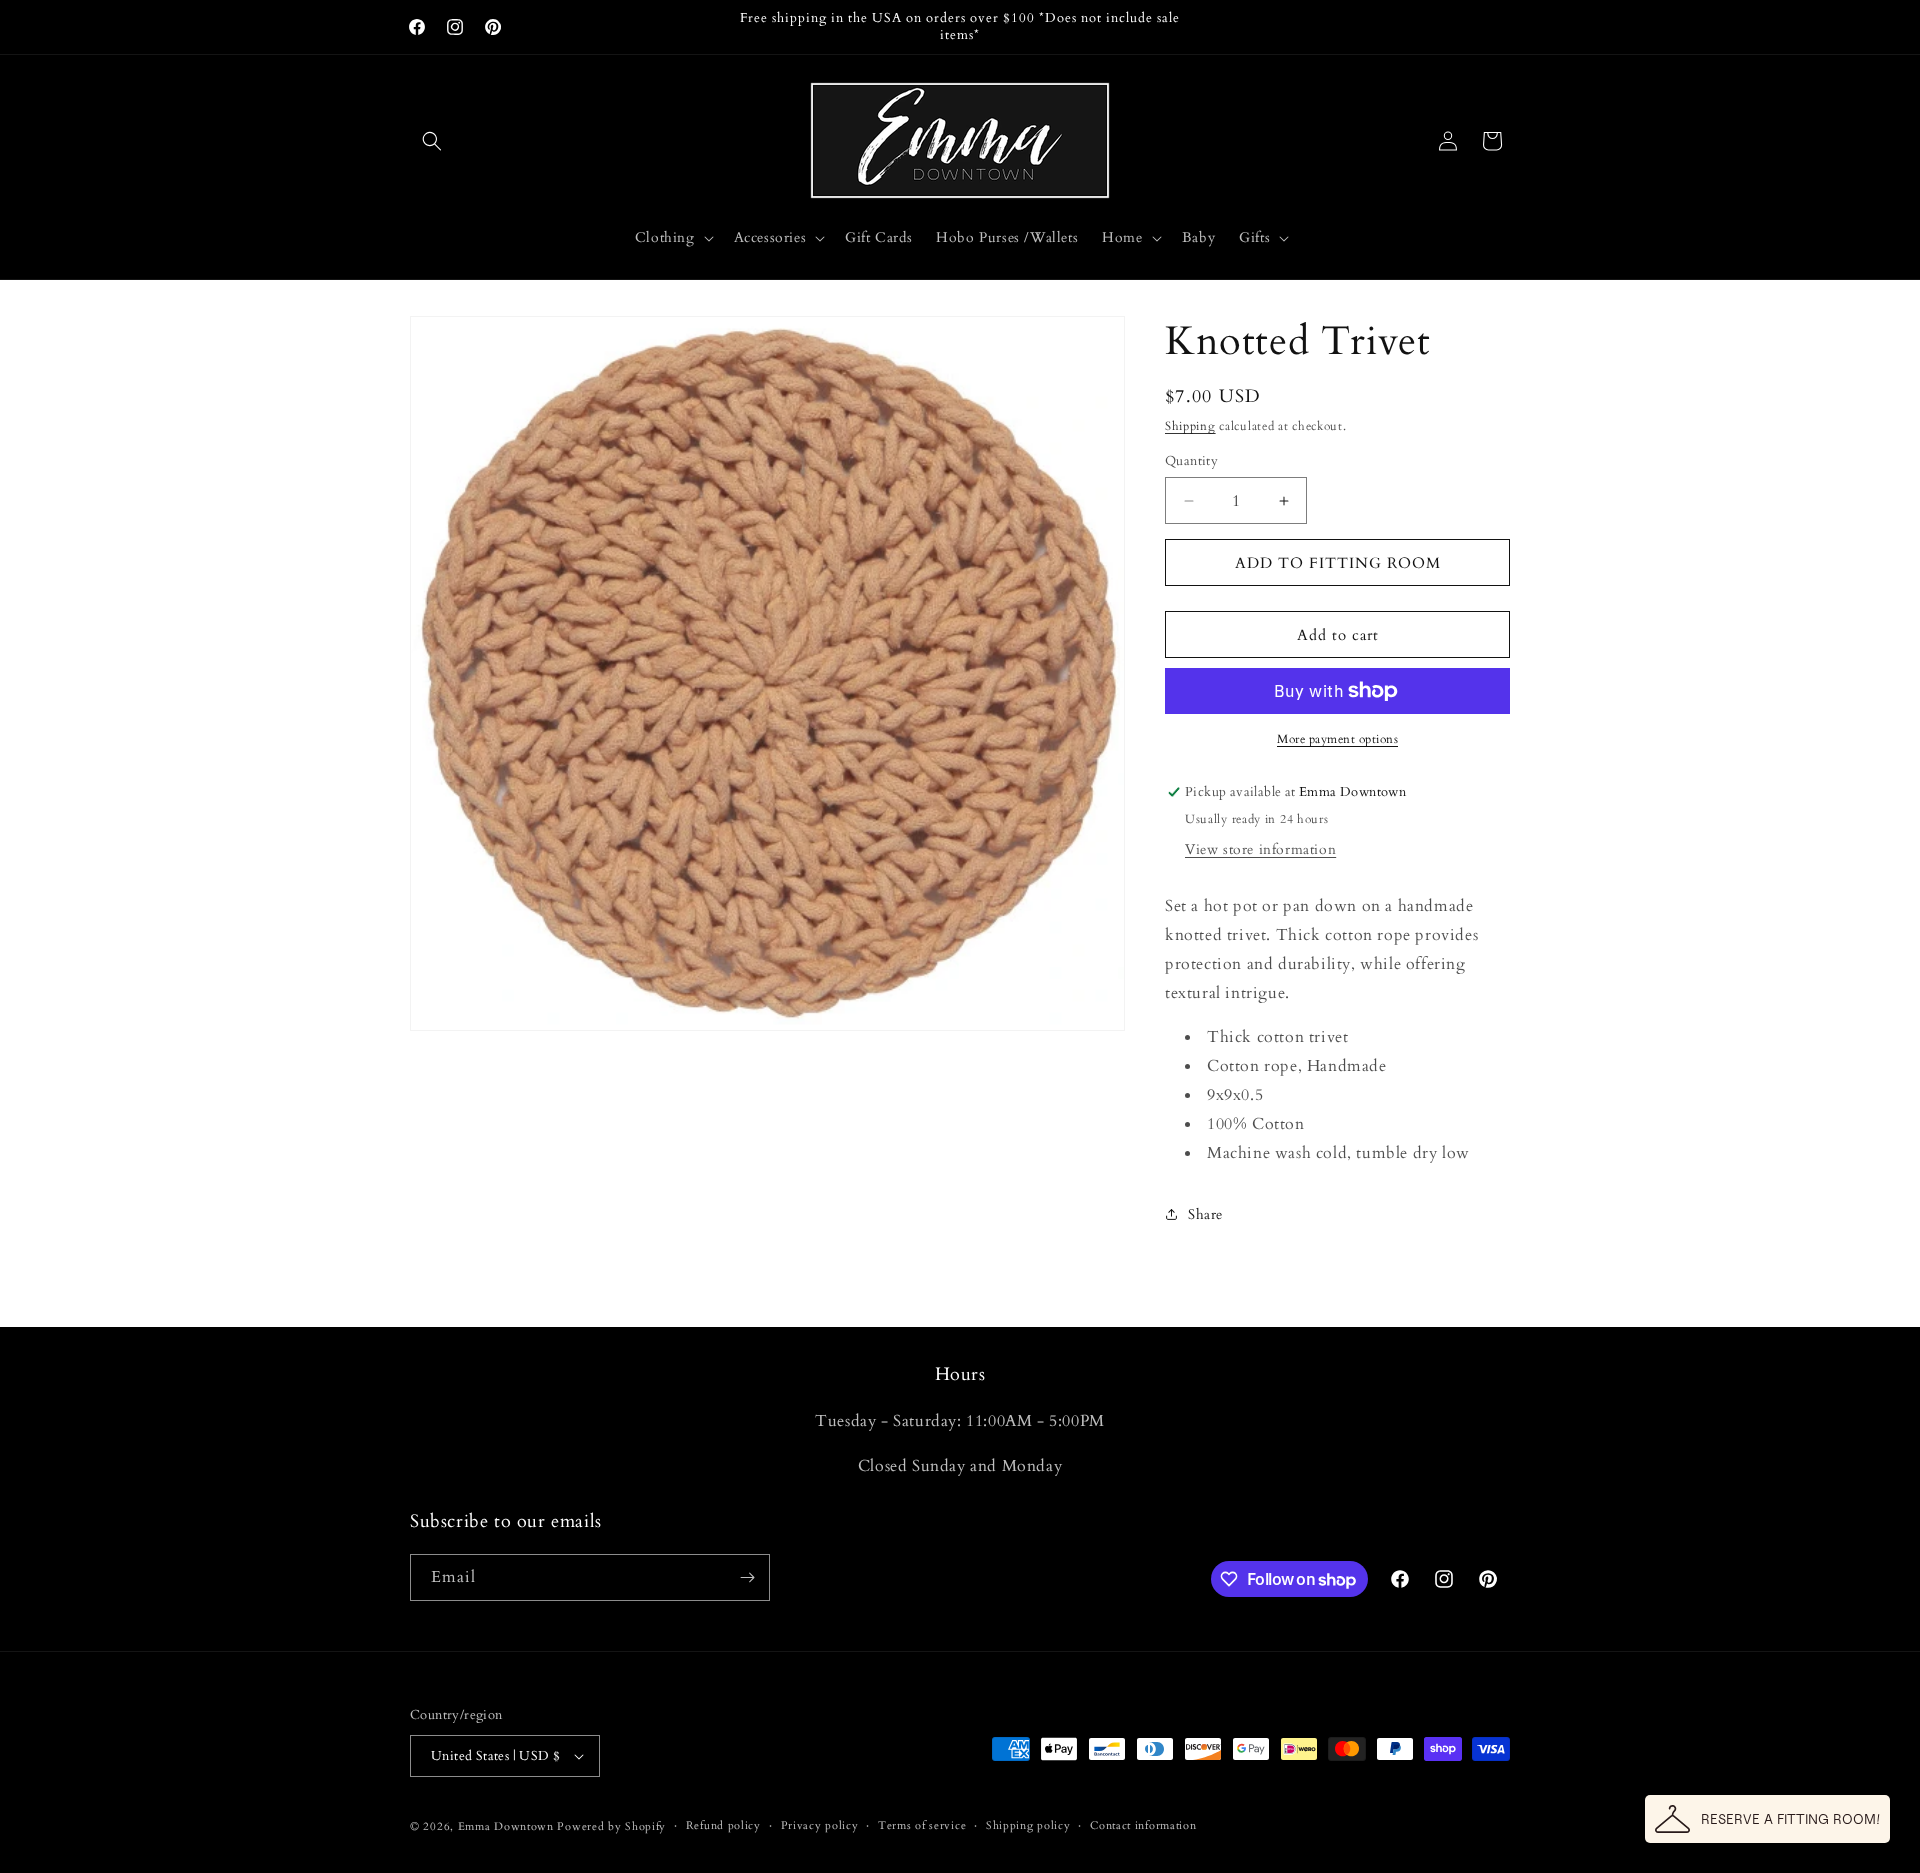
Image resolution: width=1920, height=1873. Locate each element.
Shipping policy (1028, 1825)
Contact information (1143, 1825)
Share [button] (1205, 1214)
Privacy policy (820, 1825)
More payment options (1337, 739)
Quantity (1191, 461)
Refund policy (723, 1825)
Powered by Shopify (611, 1826)
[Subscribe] (747, 1577)
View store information (1260, 849)
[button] (432, 141)
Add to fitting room (1338, 563)
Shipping (1190, 426)
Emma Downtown (506, 1826)
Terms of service (922, 1825)
